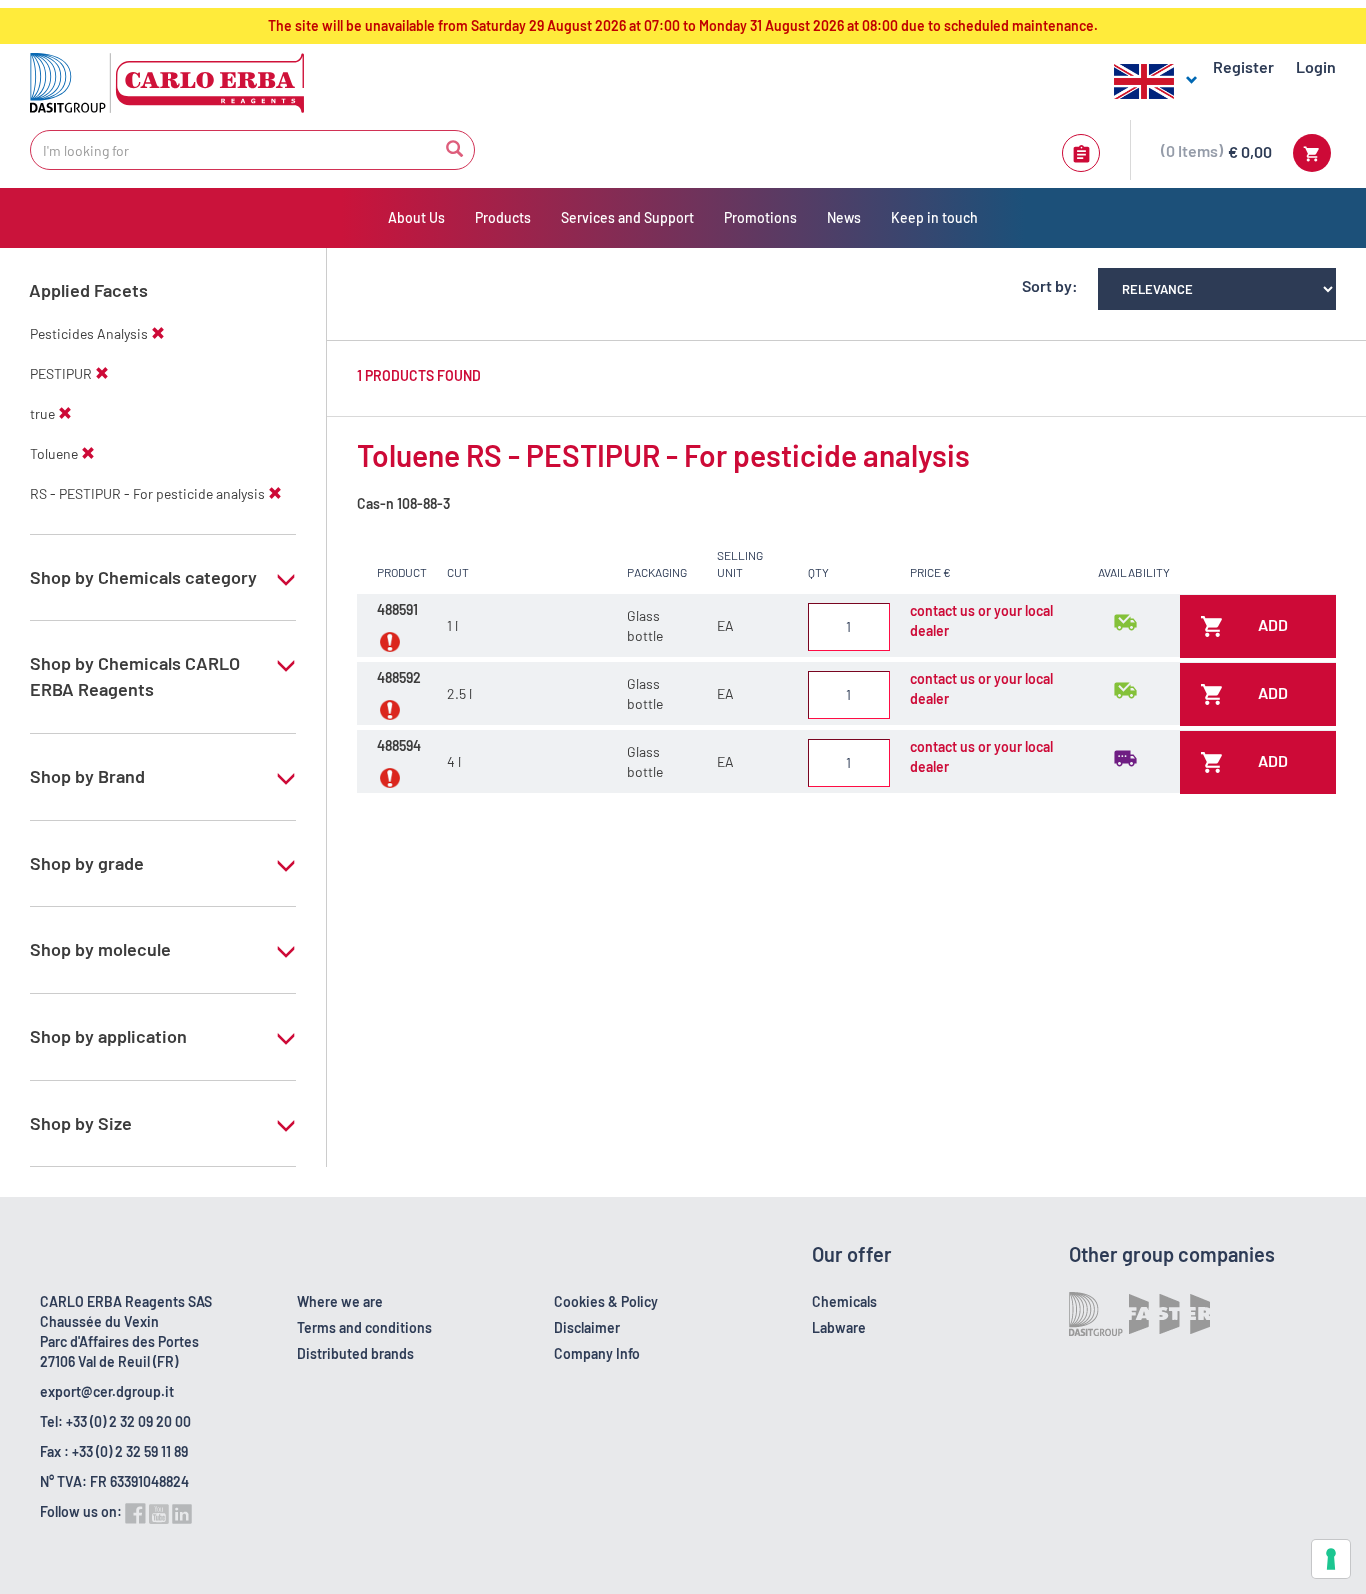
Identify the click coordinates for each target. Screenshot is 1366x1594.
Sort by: (1050, 285)
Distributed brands (355, 1353)
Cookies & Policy (606, 1301)
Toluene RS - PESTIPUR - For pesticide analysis (663, 455)
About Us (416, 217)
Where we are (340, 1301)
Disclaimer (587, 1327)
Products (503, 217)
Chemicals (844, 1301)
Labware (839, 1327)
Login (1316, 66)
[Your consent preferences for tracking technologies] (1331, 1559)
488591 (397, 609)
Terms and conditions (364, 1327)
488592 (399, 677)
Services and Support (627, 217)
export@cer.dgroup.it (107, 1391)
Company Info (597, 1353)
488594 (399, 745)
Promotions (760, 217)
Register (1243, 66)
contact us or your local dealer (981, 620)
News (844, 217)
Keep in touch (934, 217)
